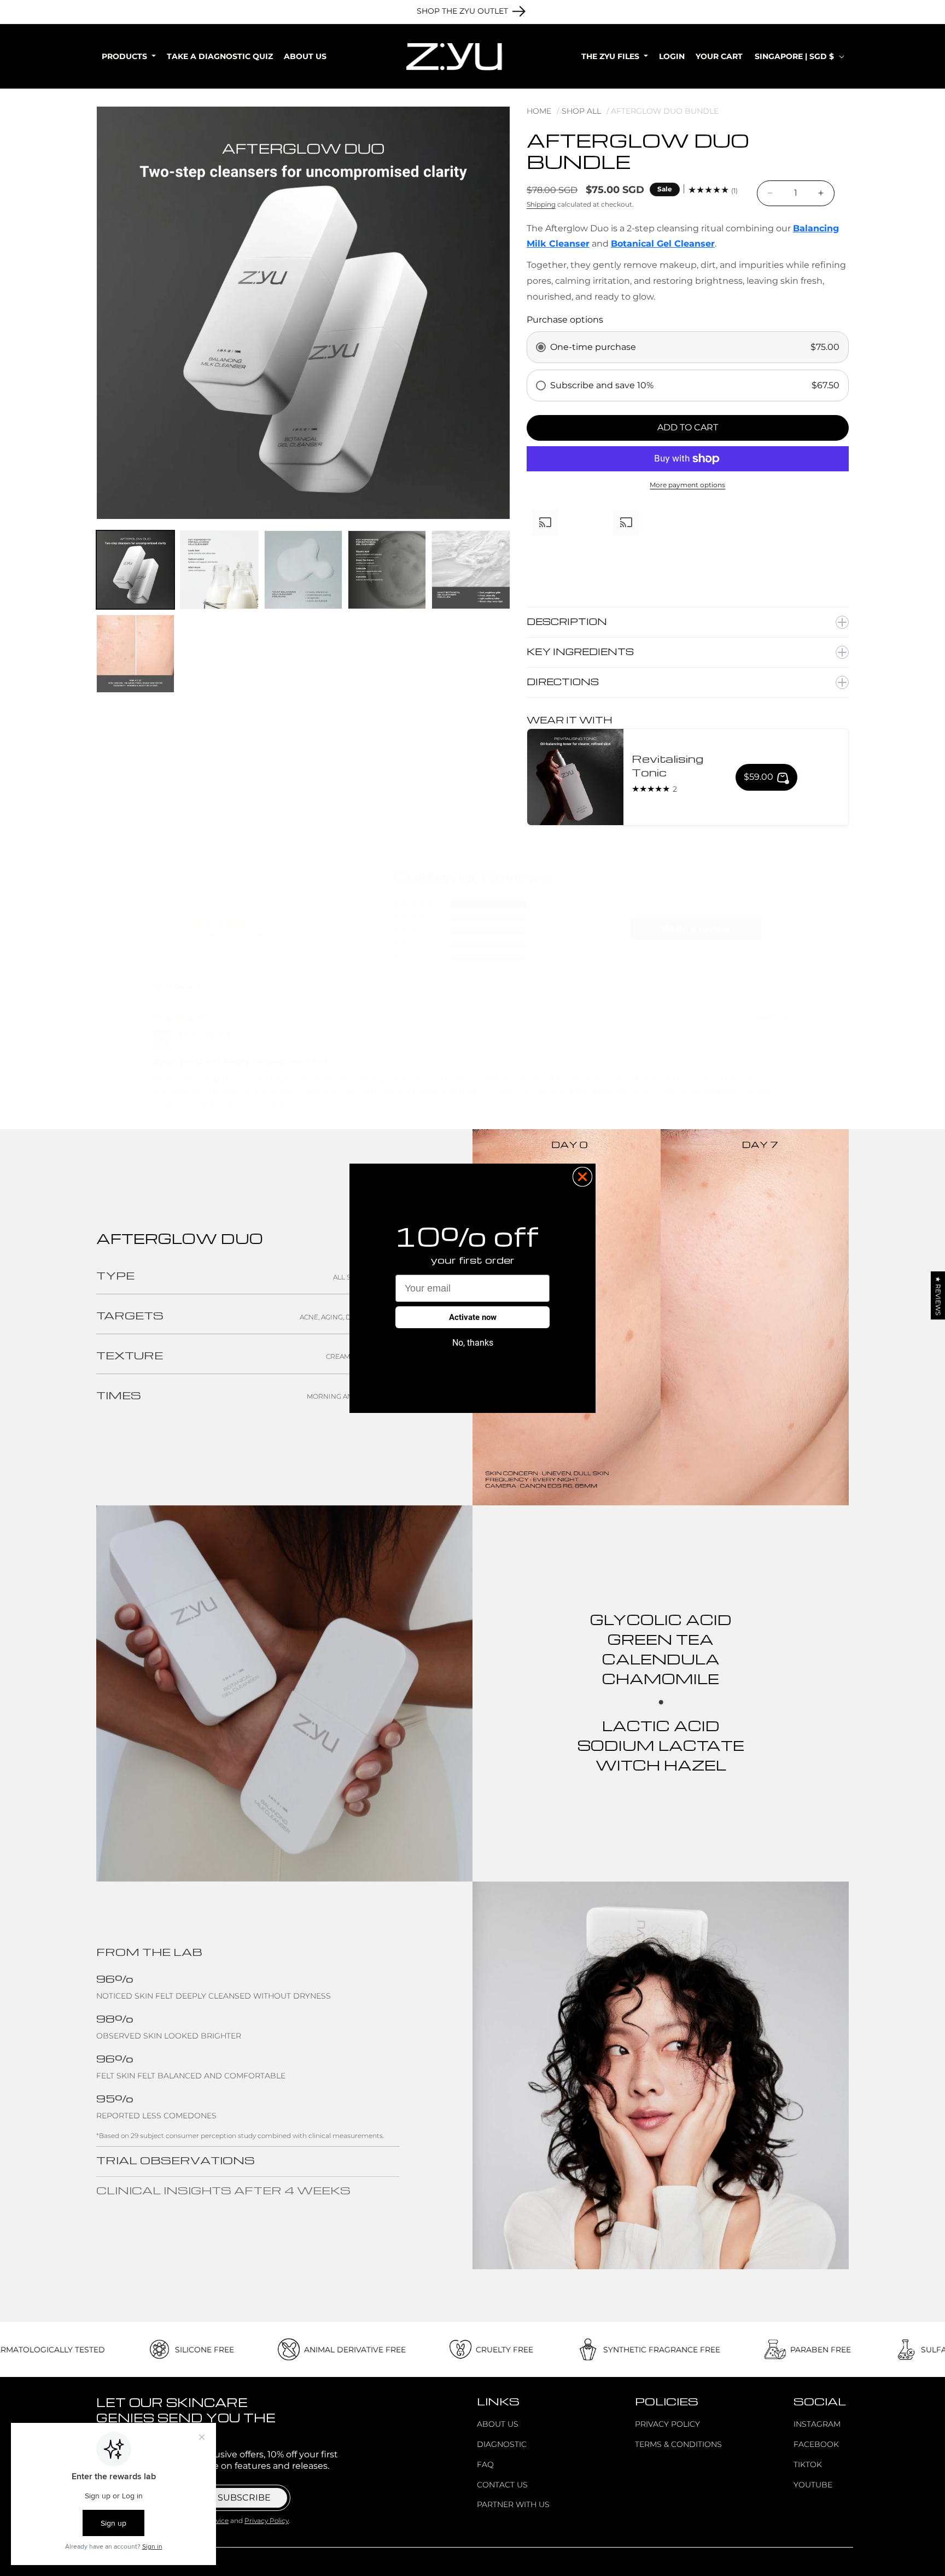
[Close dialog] (582, 1177)
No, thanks (473, 1343)
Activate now (473, 1317)
